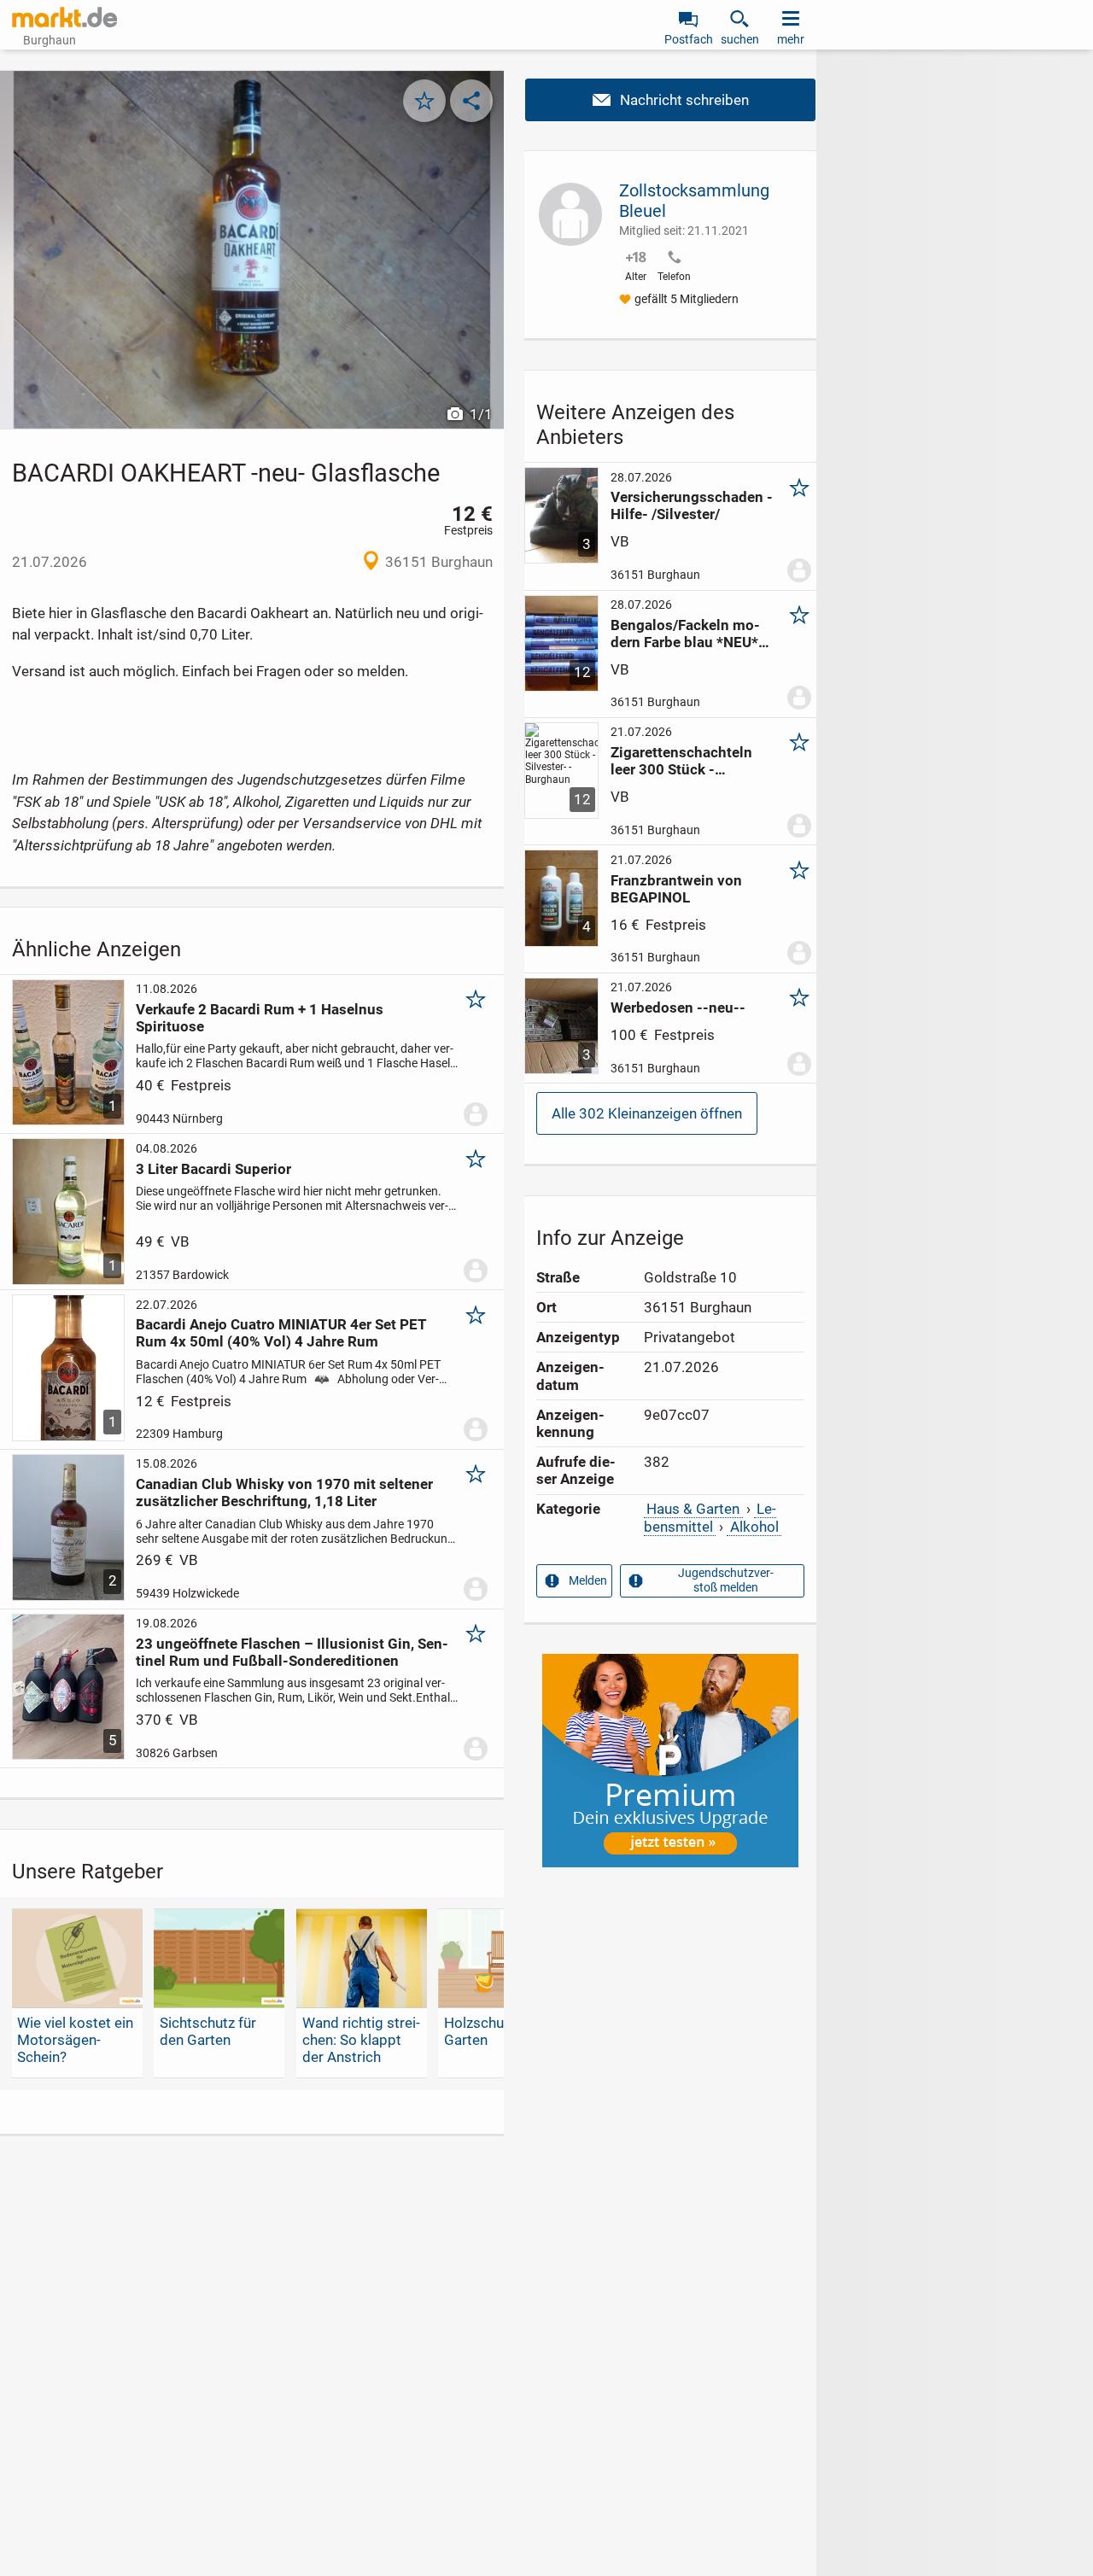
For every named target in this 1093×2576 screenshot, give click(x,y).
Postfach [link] (689, 39)
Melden (588, 1580)
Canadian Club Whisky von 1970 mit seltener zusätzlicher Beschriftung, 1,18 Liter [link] (284, 1492)
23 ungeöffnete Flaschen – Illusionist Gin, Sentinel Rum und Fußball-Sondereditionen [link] (292, 1652)
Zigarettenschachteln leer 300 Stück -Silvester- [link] (681, 761)
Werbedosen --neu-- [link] (678, 1008)
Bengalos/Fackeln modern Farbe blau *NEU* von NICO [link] (685, 634)
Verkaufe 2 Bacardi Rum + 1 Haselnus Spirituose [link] (260, 1018)
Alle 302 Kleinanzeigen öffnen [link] (647, 1113)
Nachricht (670, 100)
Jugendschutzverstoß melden (726, 1580)
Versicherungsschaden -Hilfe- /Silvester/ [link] (692, 505)
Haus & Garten (693, 1509)
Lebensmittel (710, 1517)
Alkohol (754, 1527)
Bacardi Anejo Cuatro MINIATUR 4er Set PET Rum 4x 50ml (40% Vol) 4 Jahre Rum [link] (281, 1333)
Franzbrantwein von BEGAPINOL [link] (676, 889)
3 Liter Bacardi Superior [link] (213, 1169)
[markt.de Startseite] (64, 17)
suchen (740, 39)
